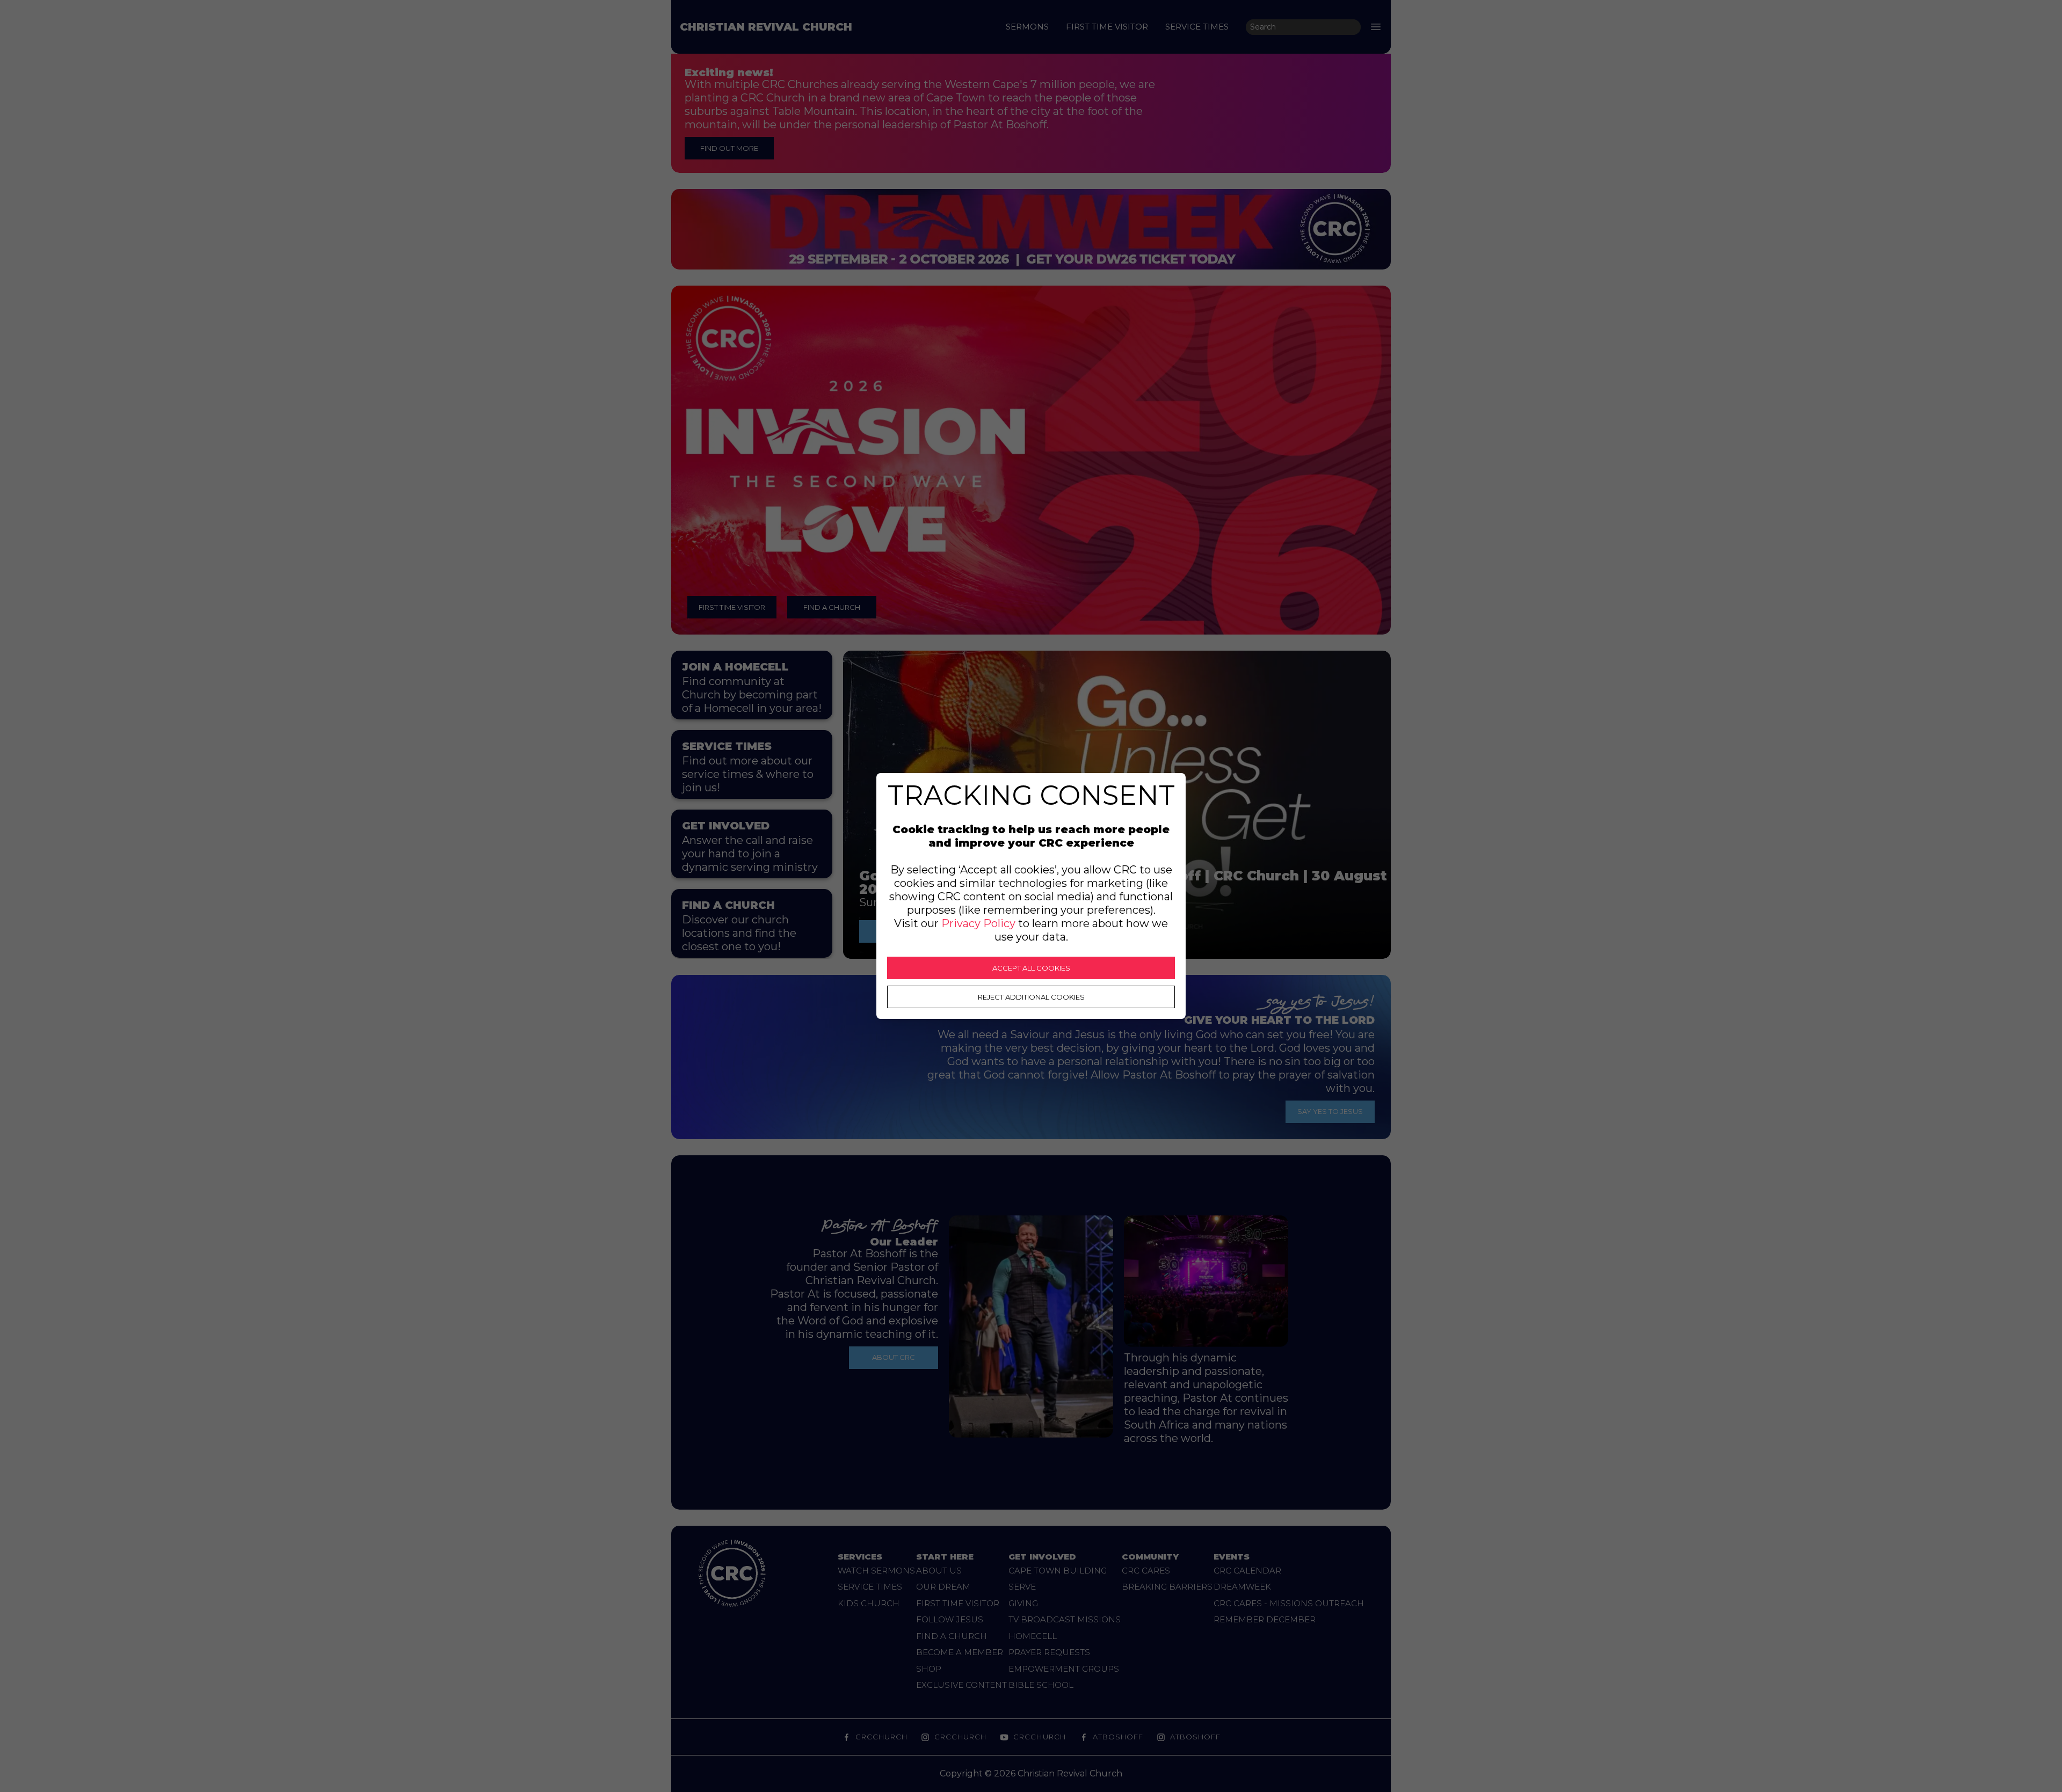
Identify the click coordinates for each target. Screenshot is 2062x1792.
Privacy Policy (978, 923)
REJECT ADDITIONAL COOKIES (1031, 997)
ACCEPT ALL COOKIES (1031, 968)
